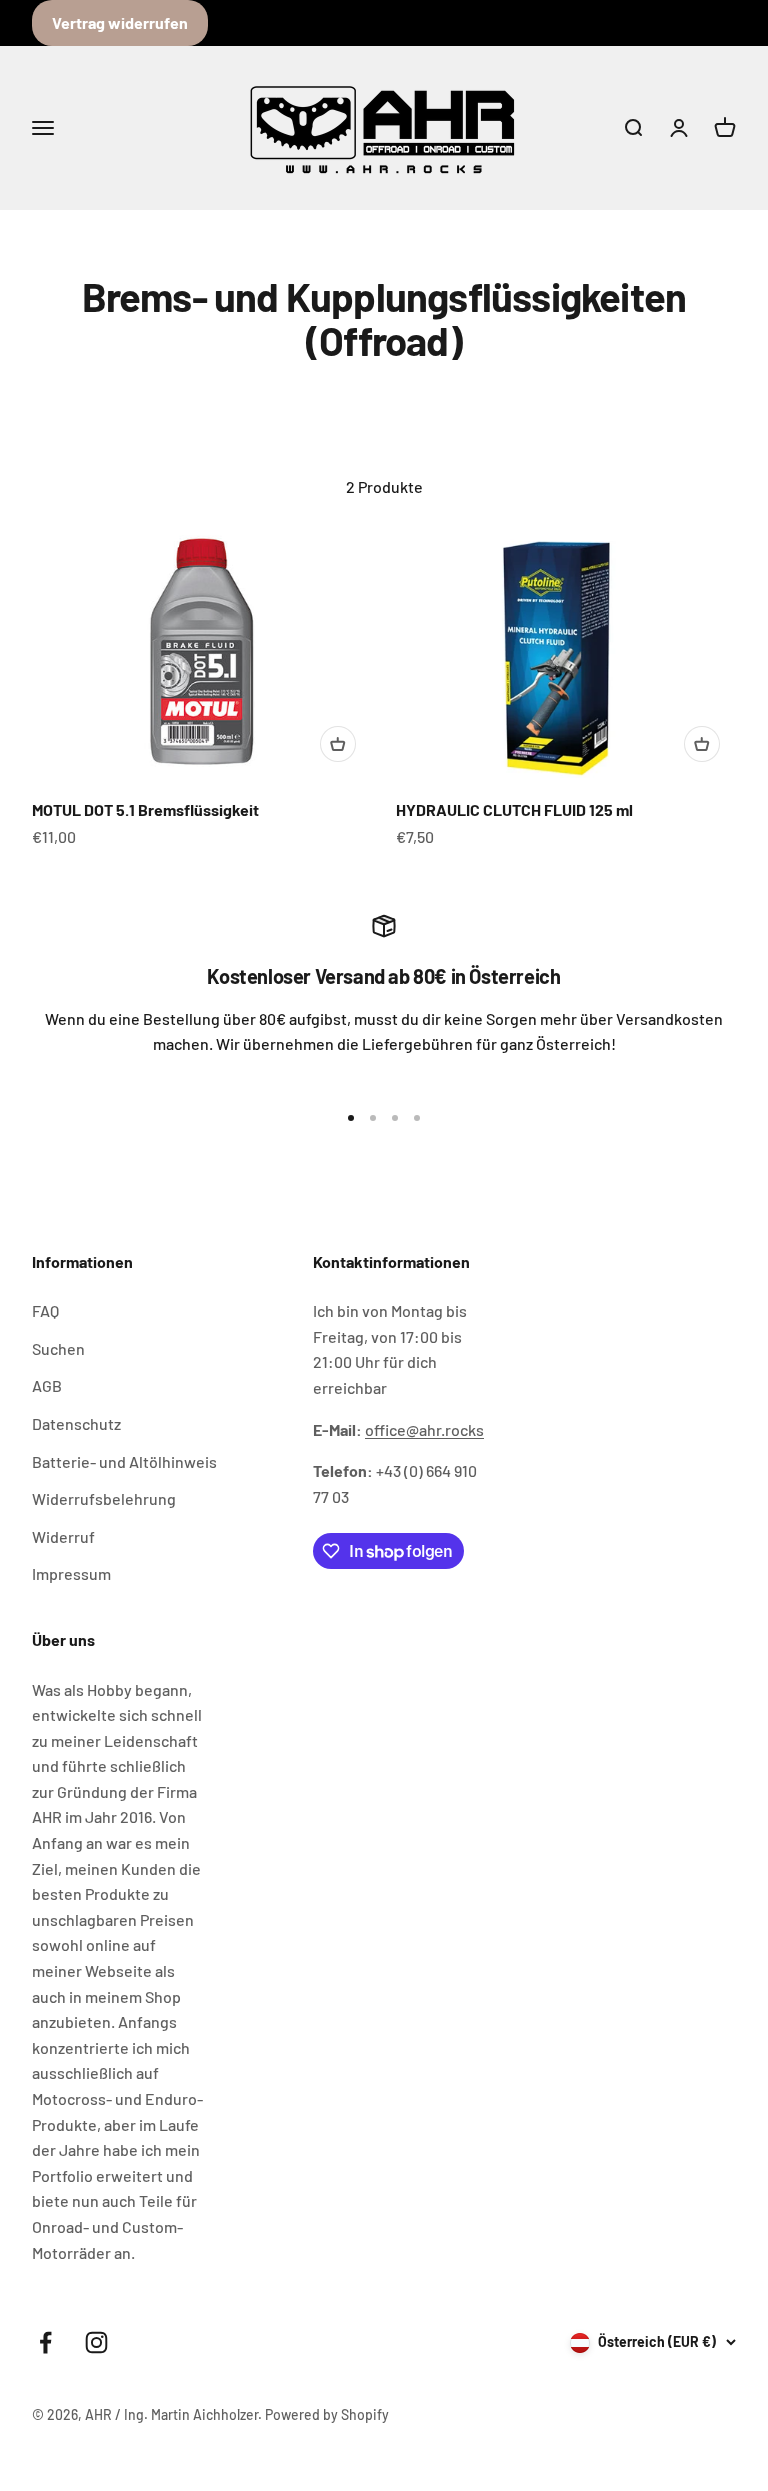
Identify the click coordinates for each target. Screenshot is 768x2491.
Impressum (71, 1573)
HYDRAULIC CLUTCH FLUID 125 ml (514, 809)
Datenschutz (76, 1423)
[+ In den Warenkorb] (338, 744)
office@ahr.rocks (424, 1429)
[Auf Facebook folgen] (45, 2342)
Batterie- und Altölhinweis (124, 1461)
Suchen (58, 1348)
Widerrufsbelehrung (104, 1498)
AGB (47, 1385)
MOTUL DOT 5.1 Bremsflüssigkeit (145, 809)
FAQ (45, 1310)
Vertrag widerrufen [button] (120, 22)
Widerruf (63, 1536)
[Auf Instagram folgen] (96, 2342)
